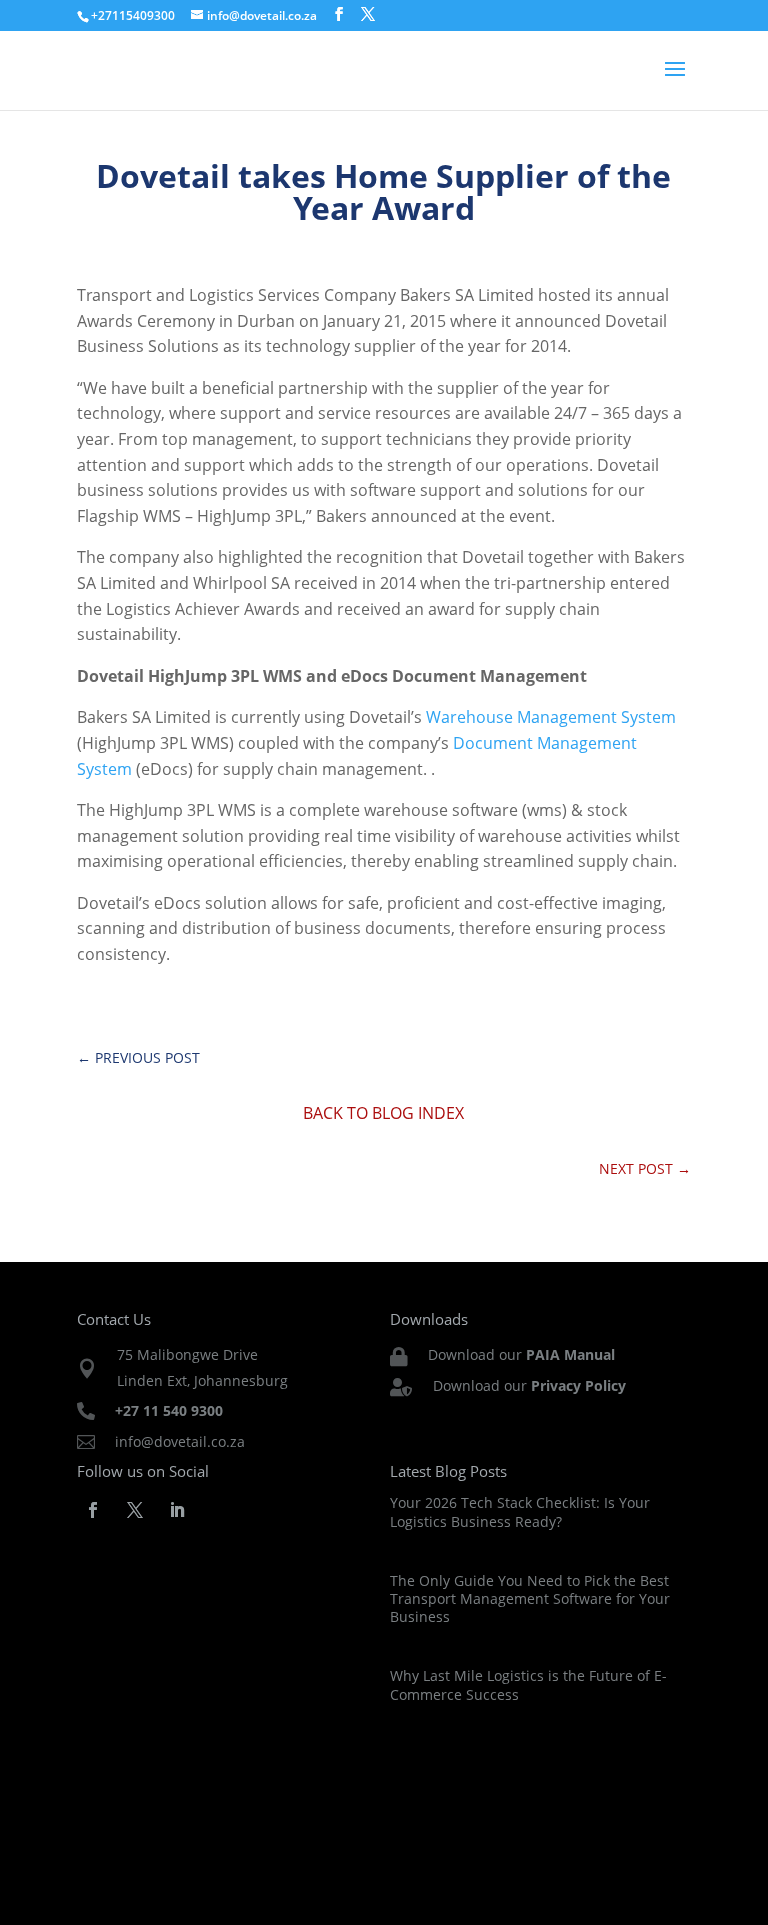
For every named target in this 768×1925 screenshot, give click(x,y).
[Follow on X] (135, 1510)
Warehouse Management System (551, 717)
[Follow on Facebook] (93, 1510)
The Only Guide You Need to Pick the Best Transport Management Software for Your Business (530, 1598)
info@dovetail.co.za (180, 1441)
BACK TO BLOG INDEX (383, 1113)
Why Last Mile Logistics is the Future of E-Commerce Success (528, 1684)
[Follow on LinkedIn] (177, 1510)
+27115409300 (133, 15)
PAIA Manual (570, 1354)
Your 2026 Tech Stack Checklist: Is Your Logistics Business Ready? (520, 1511)
